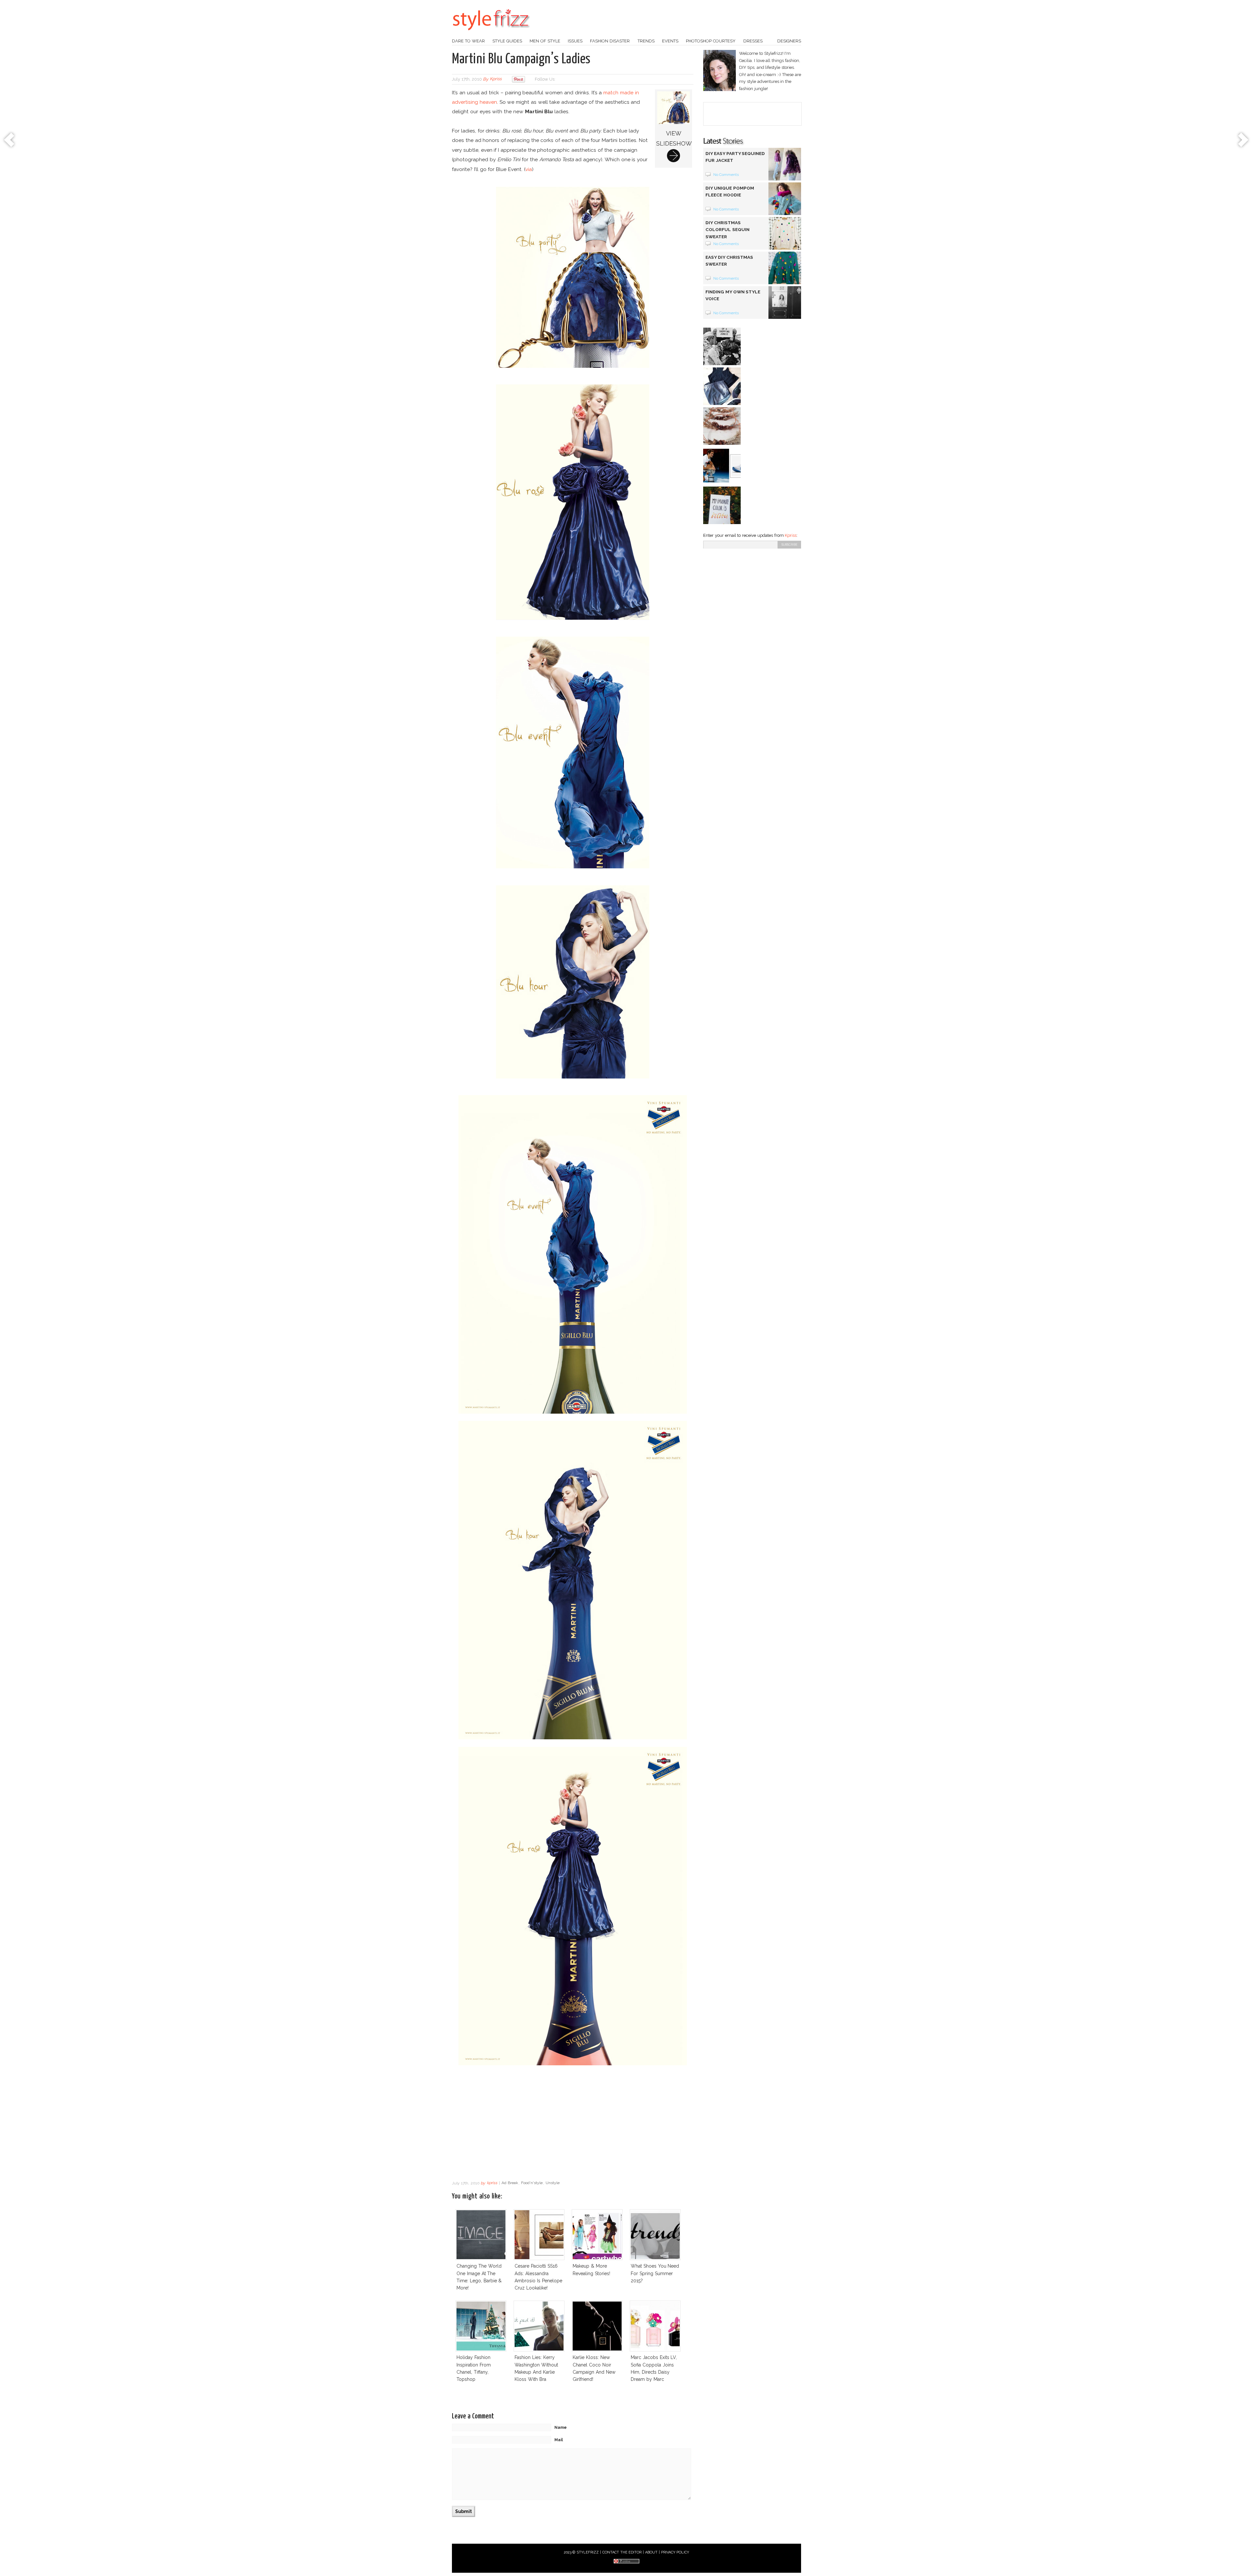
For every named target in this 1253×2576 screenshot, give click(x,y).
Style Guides (507, 41)
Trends (646, 41)
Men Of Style (545, 41)
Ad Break (510, 2183)
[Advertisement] (573, 2125)
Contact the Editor (622, 2552)
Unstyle (553, 2183)
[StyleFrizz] (491, 34)
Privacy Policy (675, 2552)
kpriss (496, 79)
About (651, 2552)
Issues (575, 41)
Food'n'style (532, 2183)
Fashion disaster (610, 41)
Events (670, 41)
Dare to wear (468, 41)
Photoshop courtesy (711, 41)
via (529, 169)
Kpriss (791, 535)
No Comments (726, 175)
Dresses (753, 41)
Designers (789, 41)
